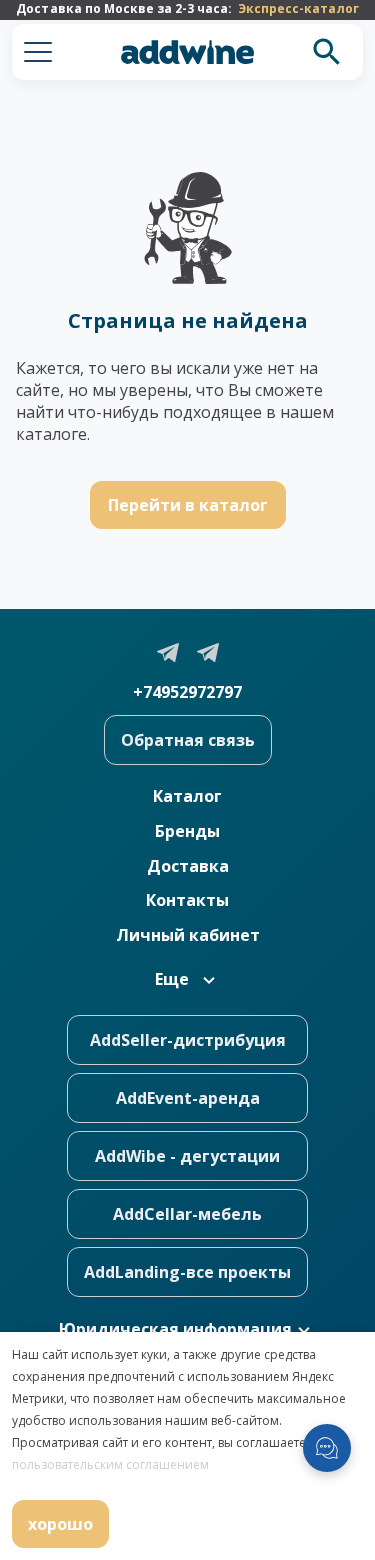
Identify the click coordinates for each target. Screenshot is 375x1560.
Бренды (187, 831)
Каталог (187, 796)
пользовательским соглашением (110, 1464)
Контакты (187, 900)
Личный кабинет (188, 935)
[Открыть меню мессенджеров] (327, 1448)
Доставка (188, 866)
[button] (38, 52)
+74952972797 (187, 692)
